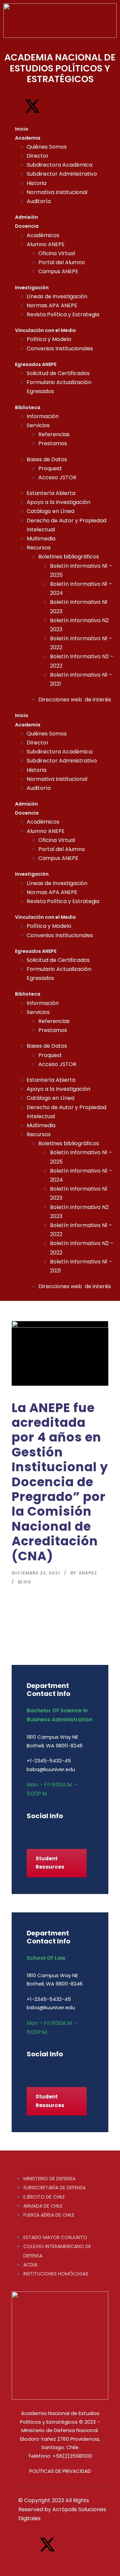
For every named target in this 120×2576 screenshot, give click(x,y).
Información (43, 416)
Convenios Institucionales (60, 349)
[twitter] (76, 1830)
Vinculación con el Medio (45, 330)
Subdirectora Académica (59, 165)
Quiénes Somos (47, 147)
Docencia (27, 226)
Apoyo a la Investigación (58, 502)
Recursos (39, 548)
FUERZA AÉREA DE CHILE (49, 2215)
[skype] (64, 1830)
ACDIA (30, 2265)
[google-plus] (41, 1830)
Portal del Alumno (62, 262)
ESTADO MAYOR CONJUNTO (55, 2237)
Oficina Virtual (57, 253)
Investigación (32, 288)
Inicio (22, 129)
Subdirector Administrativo (62, 174)
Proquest (50, 468)
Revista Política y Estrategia (63, 314)
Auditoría (39, 201)
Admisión (26, 217)
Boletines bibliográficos (69, 557)
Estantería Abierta (51, 493)
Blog (25, 1582)
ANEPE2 (88, 1573)
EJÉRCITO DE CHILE (44, 2197)
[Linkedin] (74, 106)
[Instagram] (53, 106)
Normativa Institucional (57, 192)
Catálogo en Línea (50, 511)
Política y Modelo (49, 339)
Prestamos (53, 443)
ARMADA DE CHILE (43, 2206)
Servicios (38, 425)
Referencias (54, 434)
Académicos (43, 235)
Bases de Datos (47, 459)
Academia (28, 138)
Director (38, 156)
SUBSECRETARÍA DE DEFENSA (54, 2188)
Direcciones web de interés (75, 700)
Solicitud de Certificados (58, 373)
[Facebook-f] (12, 106)
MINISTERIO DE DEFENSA (49, 2179)
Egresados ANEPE (36, 364)
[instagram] (87, 1830)
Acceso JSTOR (57, 477)
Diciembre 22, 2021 (36, 1573)
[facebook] (29, 1830)
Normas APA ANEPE (52, 305)
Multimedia (41, 539)
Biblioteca (28, 407)
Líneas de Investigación (57, 296)
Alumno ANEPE (46, 244)
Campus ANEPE (58, 271)
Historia (36, 183)
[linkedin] (52, 1830)
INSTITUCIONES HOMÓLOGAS (56, 2274)
